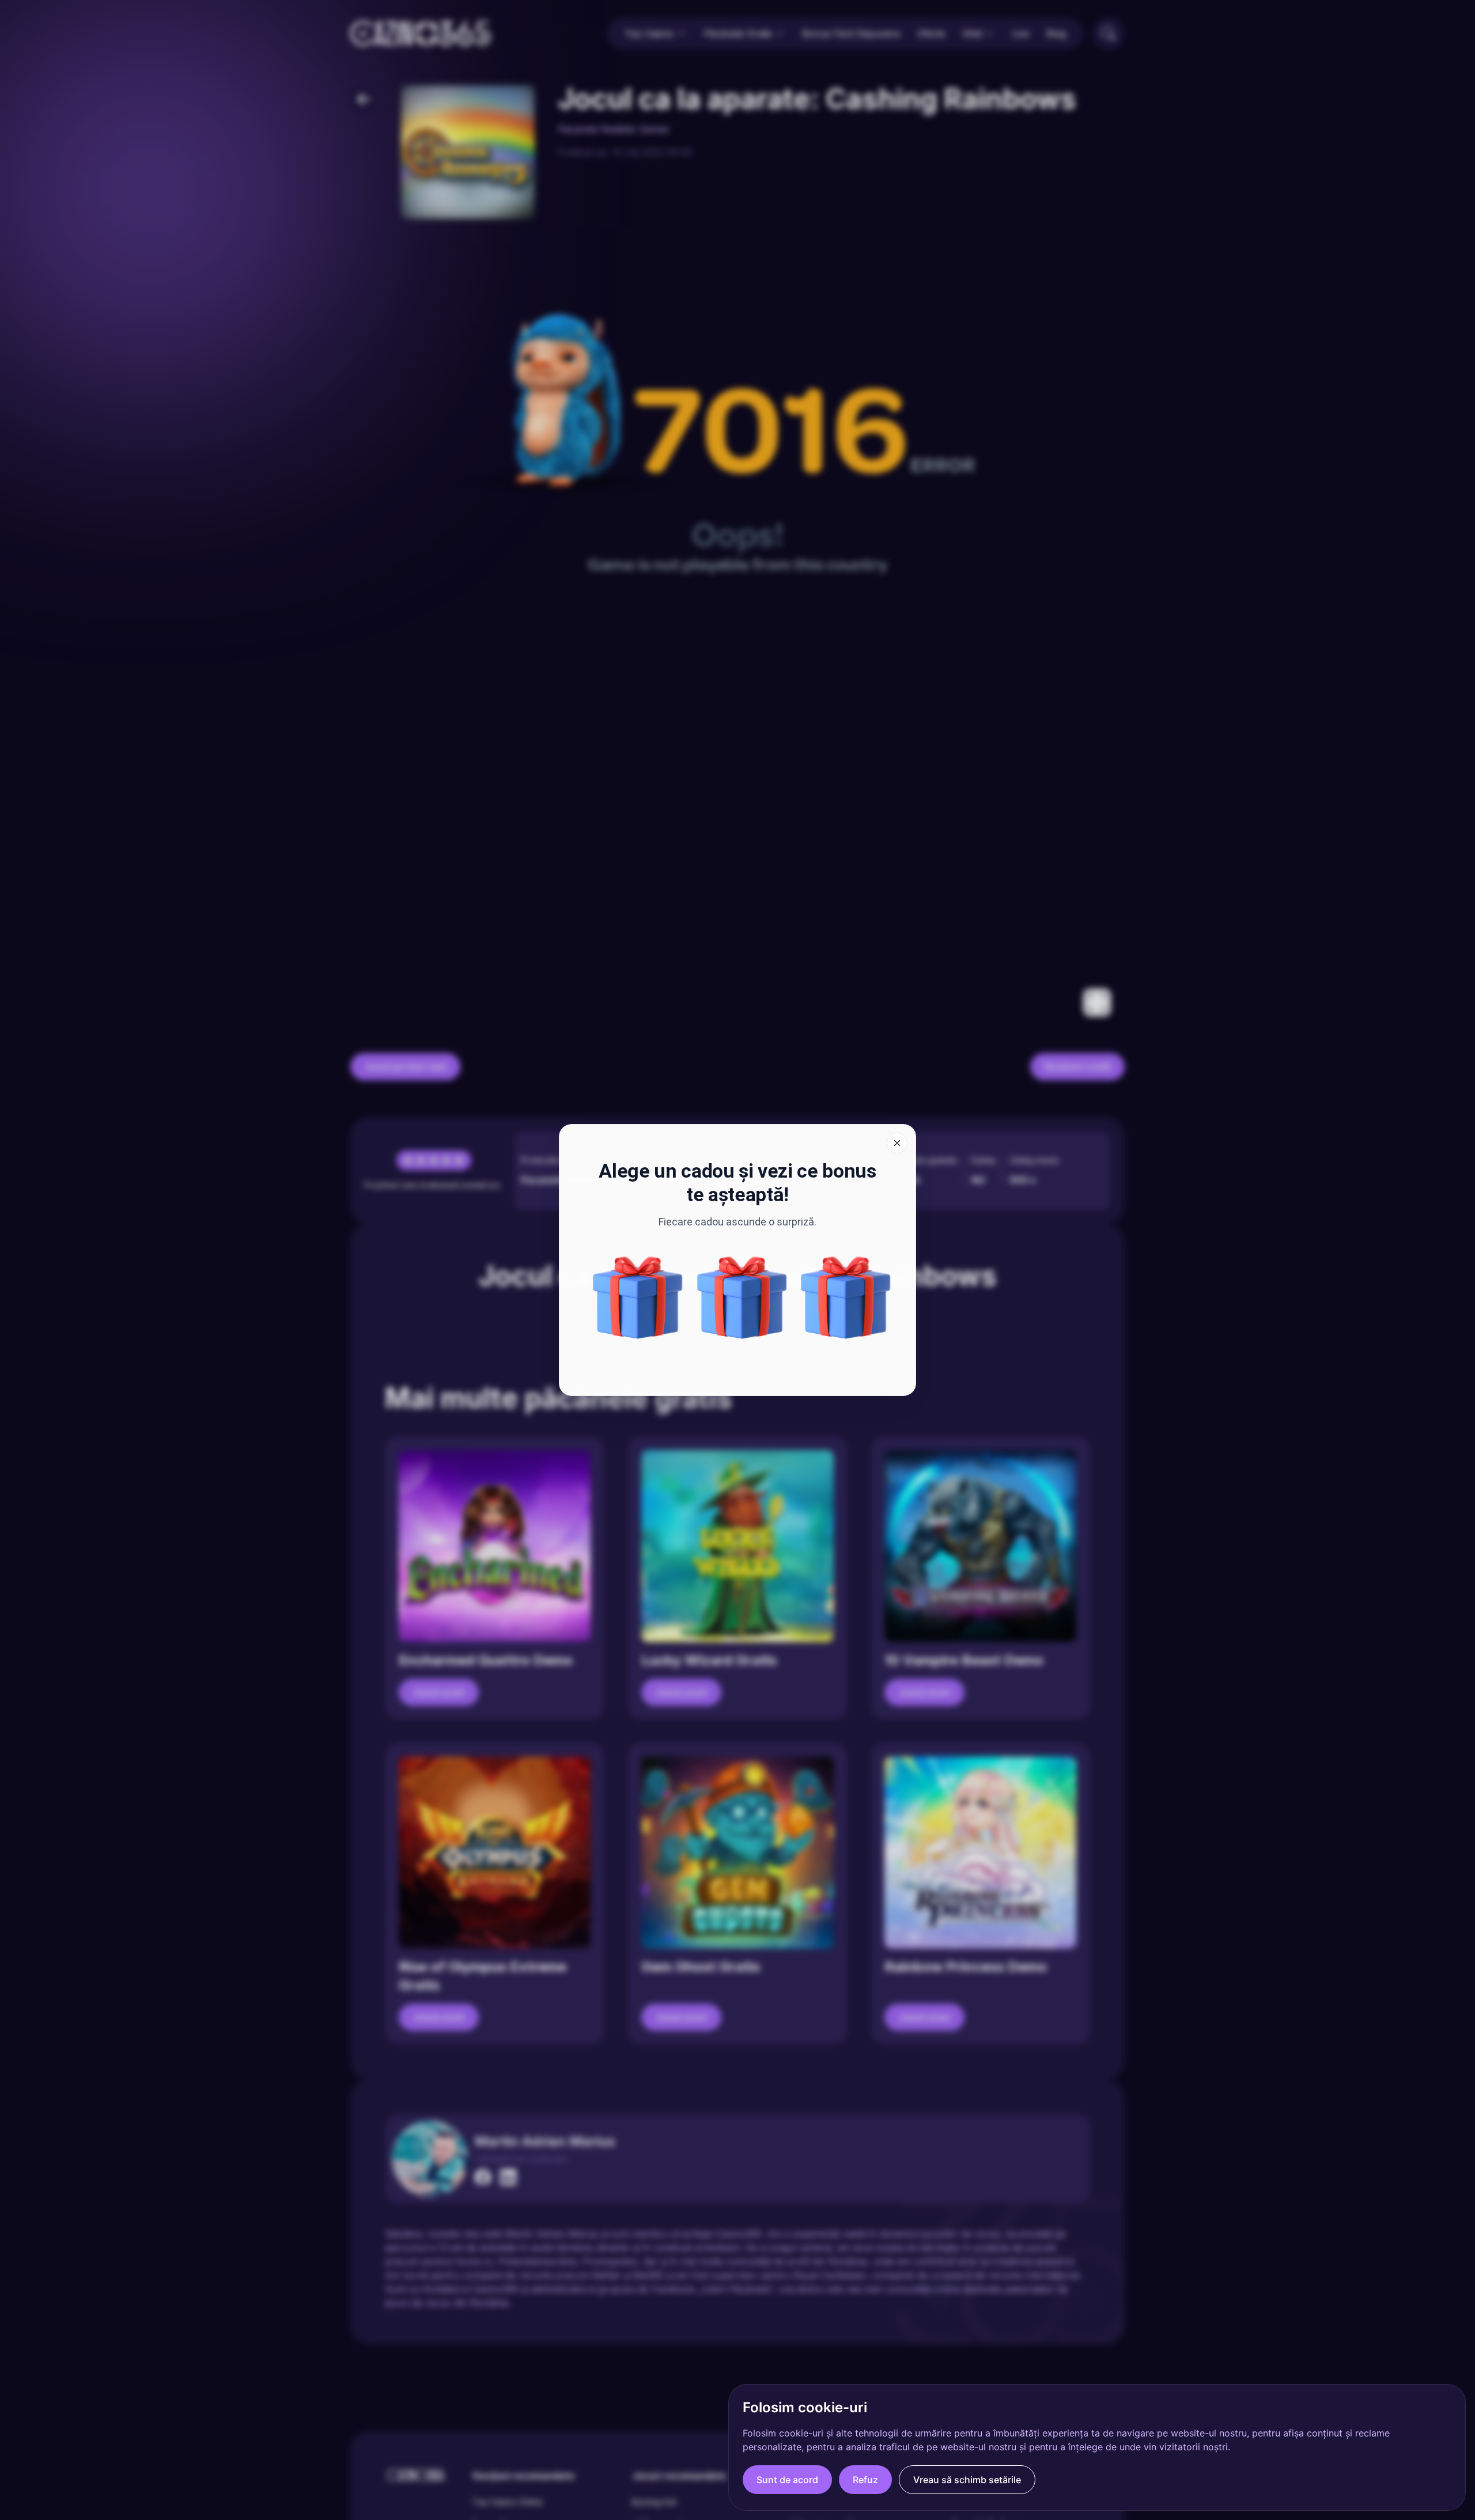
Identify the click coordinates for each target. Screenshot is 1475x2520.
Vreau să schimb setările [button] (967, 2480)
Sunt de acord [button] (787, 2480)
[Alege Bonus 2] (846, 1297)
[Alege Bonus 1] (742, 1297)
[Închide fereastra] (897, 1143)
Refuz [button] (865, 2480)
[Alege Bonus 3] (638, 1297)
